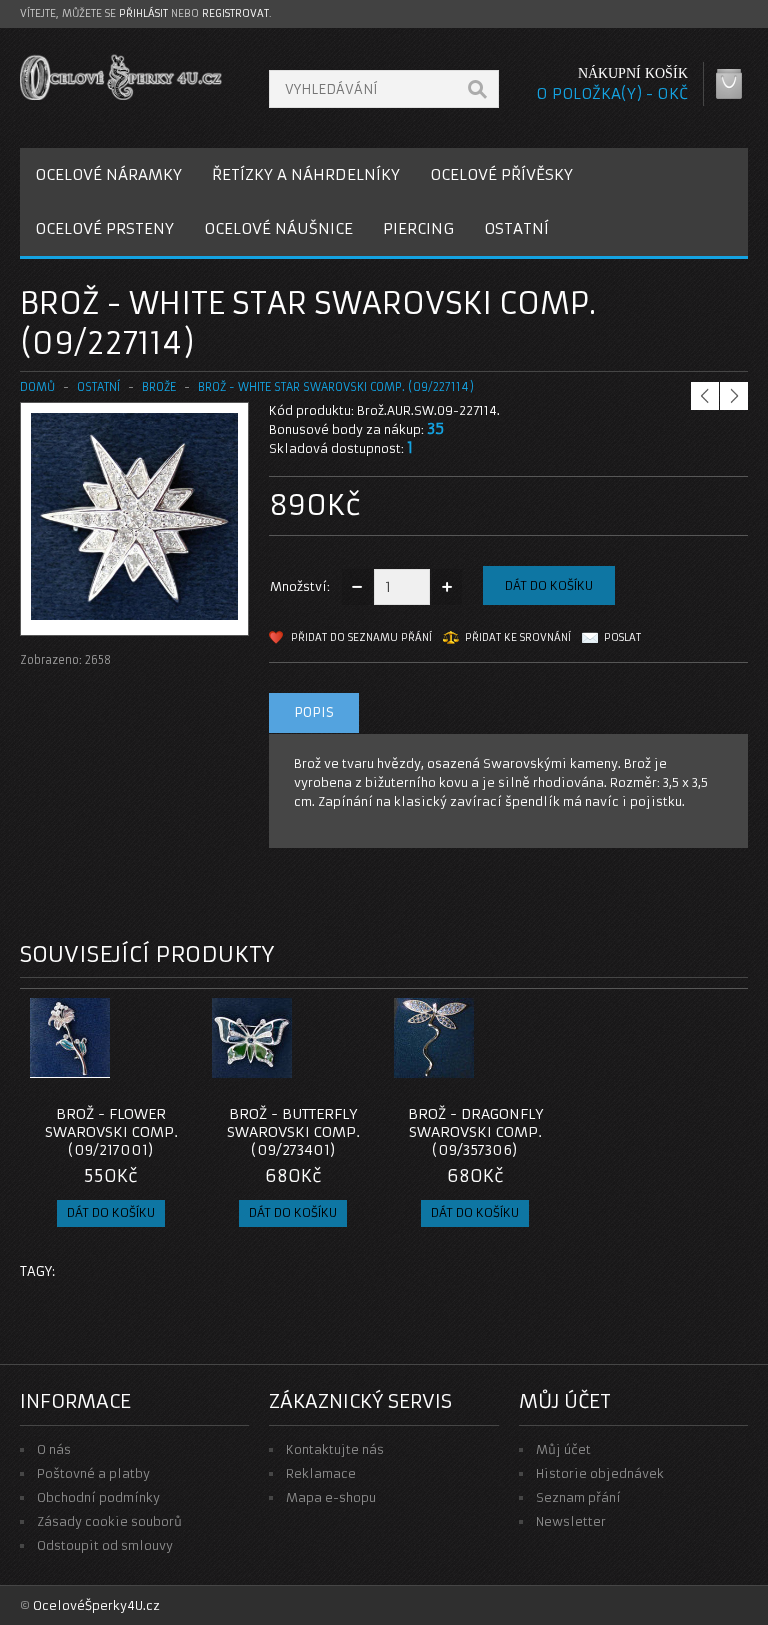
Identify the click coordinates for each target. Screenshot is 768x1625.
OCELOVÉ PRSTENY (104, 228)
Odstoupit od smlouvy (105, 1545)
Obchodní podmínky (98, 1497)
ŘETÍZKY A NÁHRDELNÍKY (306, 174)
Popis (314, 712)
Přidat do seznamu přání (361, 637)
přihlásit (143, 13)
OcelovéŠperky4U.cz (96, 1605)
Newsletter (571, 1521)
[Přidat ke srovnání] (170, 1072)
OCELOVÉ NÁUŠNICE (278, 228)
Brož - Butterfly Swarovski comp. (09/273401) (293, 1132)
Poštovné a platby (93, 1473)
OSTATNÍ (516, 228)
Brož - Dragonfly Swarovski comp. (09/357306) (475, 1132)
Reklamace (321, 1473)
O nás (54, 1449)
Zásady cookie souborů (109, 1521)
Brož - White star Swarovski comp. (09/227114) (336, 387)
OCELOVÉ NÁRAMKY (108, 174)
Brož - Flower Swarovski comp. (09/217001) (111, 1132)
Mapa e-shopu (331, 1497)
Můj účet (563, 1449)
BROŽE (159, 387)
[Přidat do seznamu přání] (137, 1072)
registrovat (235, 13)
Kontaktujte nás (335, 1449)
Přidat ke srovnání (518, 637)
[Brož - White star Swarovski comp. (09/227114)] (134, 615)
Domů (37, 387)
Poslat (622, 637)
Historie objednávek (600, 1473)
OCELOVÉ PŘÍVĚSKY (501, 174)
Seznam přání (578, 1497)
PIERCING (418, 228)
